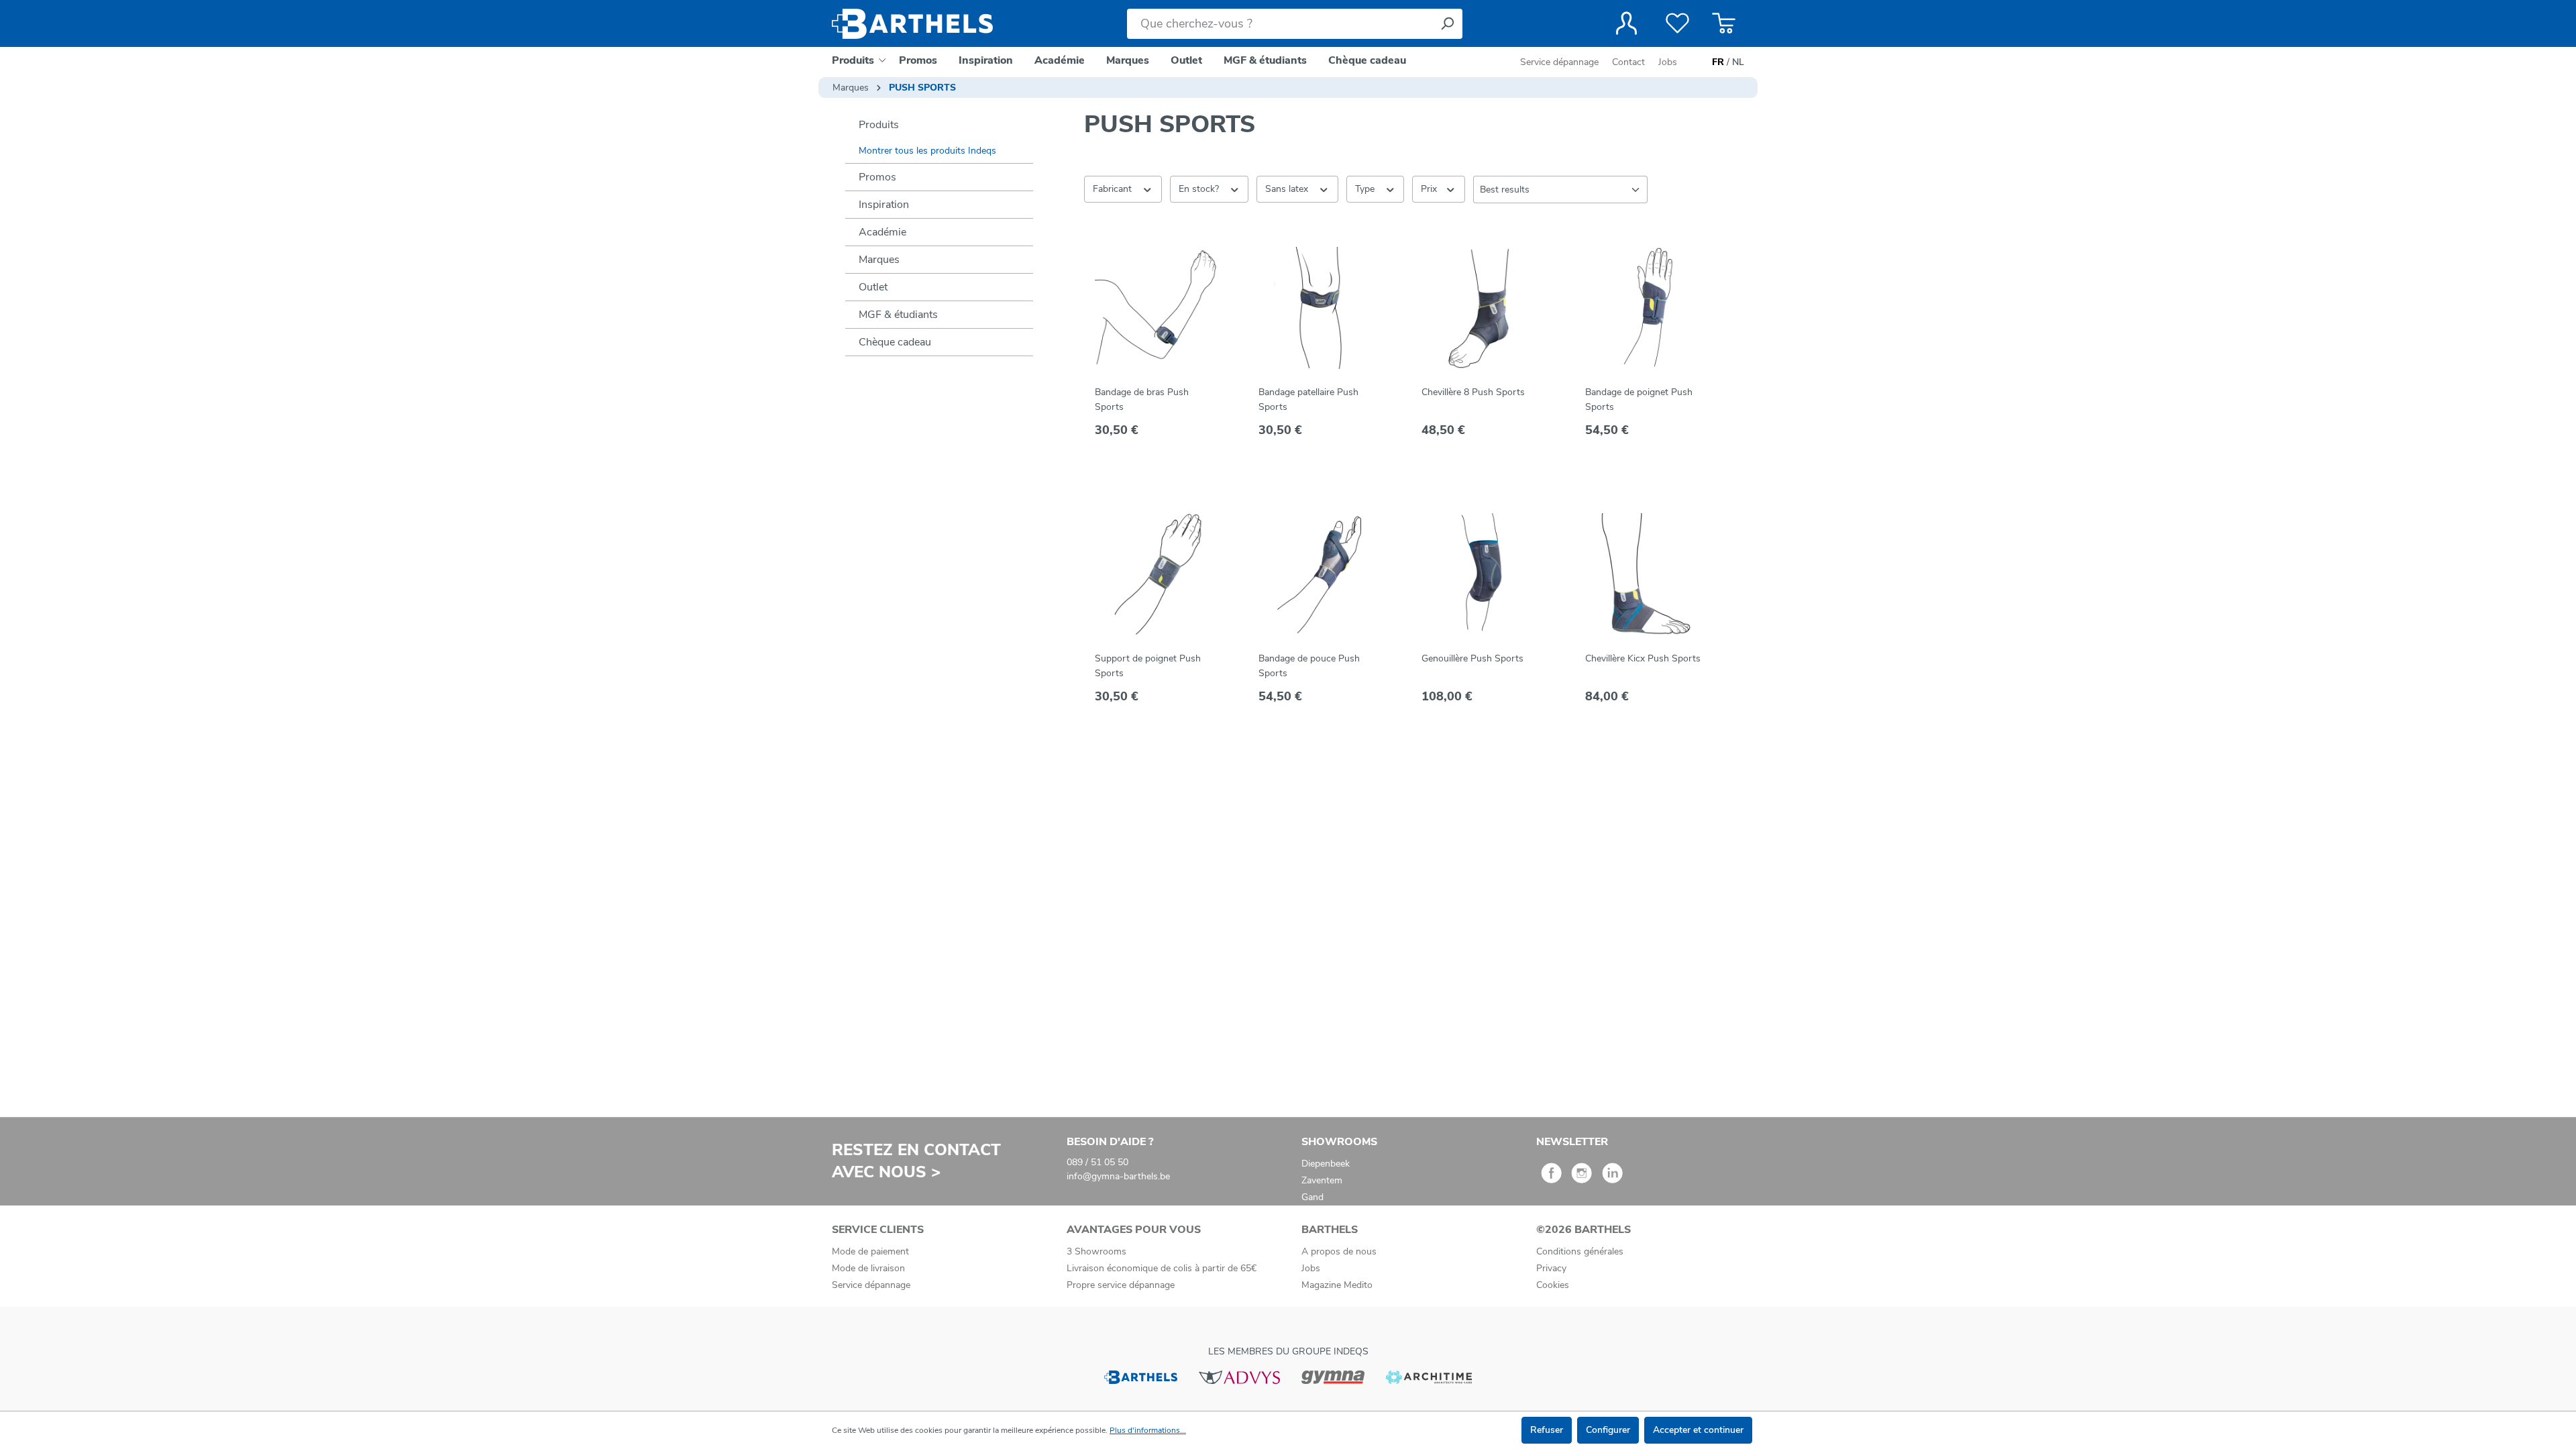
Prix (1430, 189)
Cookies (1553, 1285)
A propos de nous (1339, 1251)
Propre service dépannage (1121, 1285)
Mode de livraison (868, 1268)
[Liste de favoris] (1677, 23)
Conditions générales (1580, 1251)
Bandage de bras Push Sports (1142, 399)
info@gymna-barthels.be (1118, 1176)
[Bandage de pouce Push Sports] (1320, 574)
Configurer (1608, 1430)
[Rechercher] (1447, 24)
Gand (1312, 1197)
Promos (877, 177)
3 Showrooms (1096, 1251)
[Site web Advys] (1239, 1376)
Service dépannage (1561, 62)
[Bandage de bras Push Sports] (1156, 308)
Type (1366, 189)
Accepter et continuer (1698, 1430)
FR (1718, 62)
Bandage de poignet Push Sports (1639, 399)
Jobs (1668, 62)
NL (1738, 62)
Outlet (873, 287)
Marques (879, 260)
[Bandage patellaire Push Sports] (1320, 308)
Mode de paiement (870, 1251)
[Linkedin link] (1612, 1178)
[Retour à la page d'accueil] (912, 24)
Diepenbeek (1326, 1164)
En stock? (1200, 189)
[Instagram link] (1581, 1178)
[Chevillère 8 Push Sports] (1483, 308)
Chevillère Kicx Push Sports (1643, 658)
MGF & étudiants (898, 315)
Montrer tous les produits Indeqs (927, 151)
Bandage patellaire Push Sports (1308, 399)
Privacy (1551, 1268)
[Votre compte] (1626, 23)
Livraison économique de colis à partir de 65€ (1162, 1268)
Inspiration (884, 205)
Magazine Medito (1337, 1285)
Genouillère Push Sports (1472, 658)
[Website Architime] (1429, 1376)
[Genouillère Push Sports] (1483, 574)
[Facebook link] (1551, 1178)
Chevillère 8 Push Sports (1473, 392)
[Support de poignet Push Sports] (1156, 574)
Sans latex (1288, 189)
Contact (1628, 62)
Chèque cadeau (895, 342)
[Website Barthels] (1140, 1376)
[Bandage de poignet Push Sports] (1646, 308)
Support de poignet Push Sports (1148, 666)
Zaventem (1322, 1180)
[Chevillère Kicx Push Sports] (1646, 574)
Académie (882, 232)
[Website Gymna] (1333, 1376)
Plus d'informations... (1148, 1430)
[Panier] (1724, 23)
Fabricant (1114, 189)
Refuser (1547, 1430)
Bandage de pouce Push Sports (1309, 666)
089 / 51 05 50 (1097, 1162)
